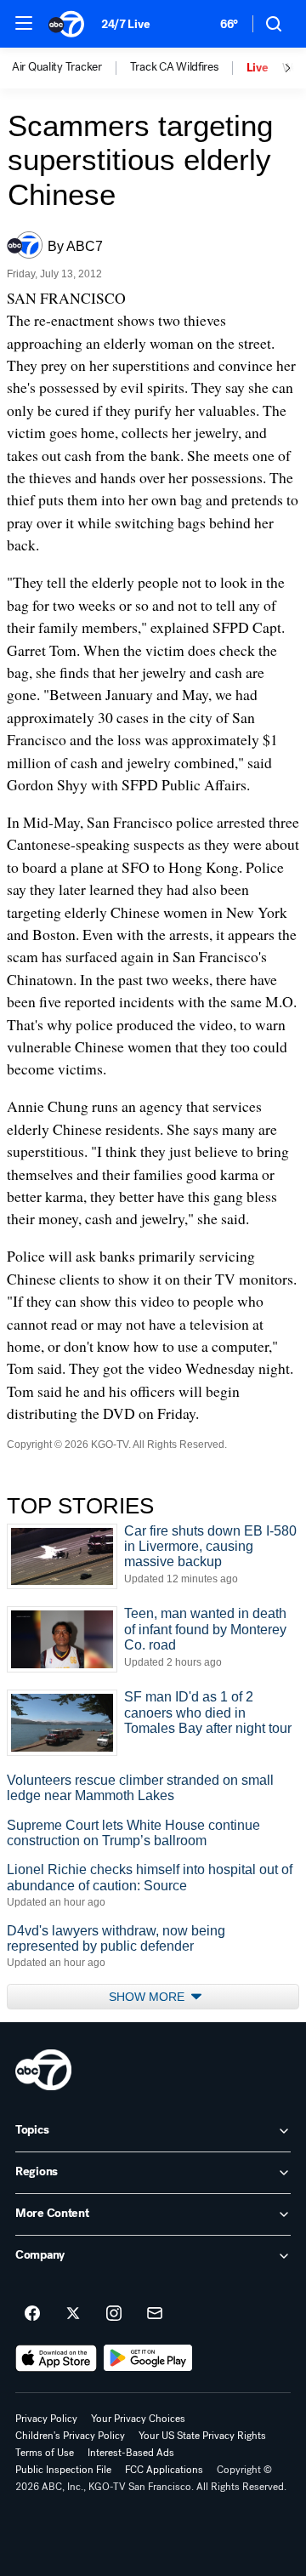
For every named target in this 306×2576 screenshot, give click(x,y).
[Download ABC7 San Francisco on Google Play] (148, 2358)
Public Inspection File (63, 2470)
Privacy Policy (46, 2419)
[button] (24, 23)
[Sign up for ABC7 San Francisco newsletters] (155, 2314)
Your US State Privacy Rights (202, 2436)
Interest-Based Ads (131, 2453)
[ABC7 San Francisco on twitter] (73, 2314)
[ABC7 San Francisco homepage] (66, 24)
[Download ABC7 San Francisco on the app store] (56, 2358)
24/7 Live (125, 24)
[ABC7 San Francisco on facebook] (32, 2314)
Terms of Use (45, 2453)
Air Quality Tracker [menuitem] (57, 67)
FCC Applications (164, 2470)
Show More (148, 1997)
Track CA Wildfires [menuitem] (174, 67)
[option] (71, 68)
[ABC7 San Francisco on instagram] (114, 2314)
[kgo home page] (43, 2070)
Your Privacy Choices (138, 2419)
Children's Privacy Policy (70, 2436)
